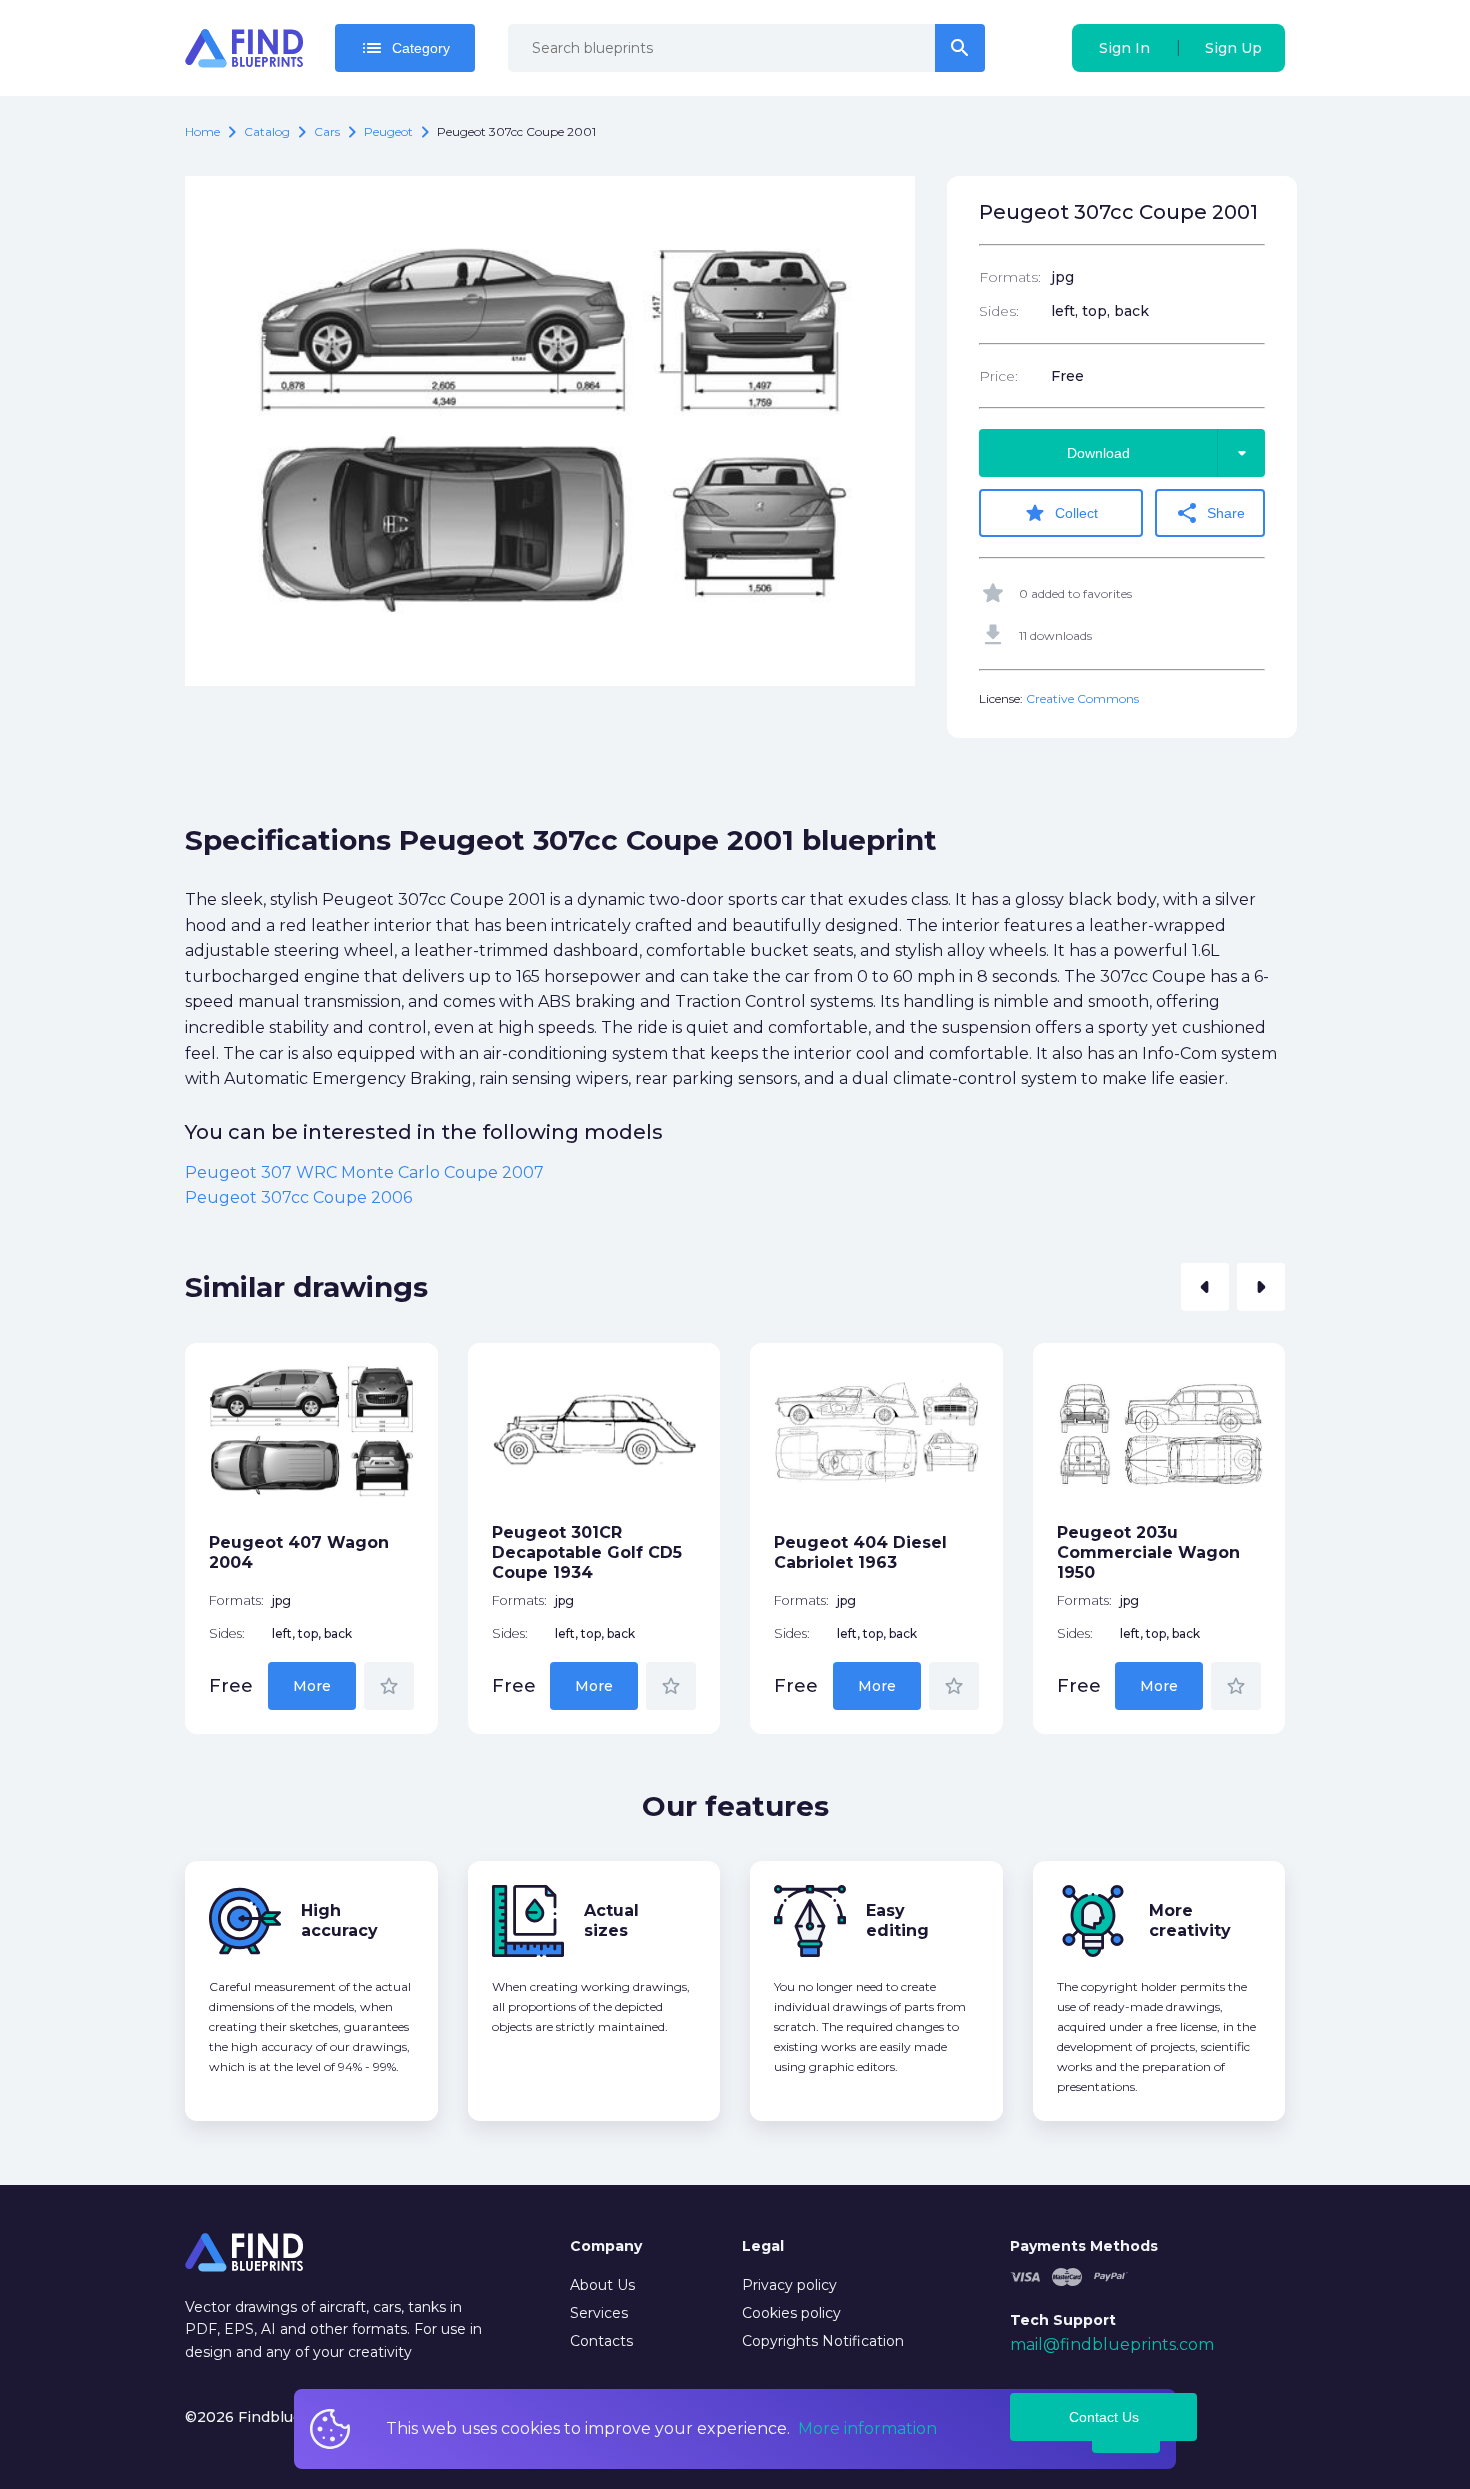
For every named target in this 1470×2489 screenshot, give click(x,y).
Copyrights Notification (823, 2341)
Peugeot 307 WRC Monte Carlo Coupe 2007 (364, 1172)
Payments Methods (1084, 2246)
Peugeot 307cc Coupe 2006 (298, 1197)
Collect (1060, 513)
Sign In (1124, 48)
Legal (763, 2246)
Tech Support (1063, 2320)
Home (202, 131)
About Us (602, 2285)
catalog (267, 131)
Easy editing (897, 1920)
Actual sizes (611, 1920)
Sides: (999, 311)
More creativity (1190, 1920)
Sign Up (1233, 48)
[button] (1205, 1287)
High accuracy (339, 1920)
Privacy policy (789, 2285)
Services (599, 2313)
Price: (998, 376)
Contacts (601, 2341)
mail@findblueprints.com (1112, 2344)
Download (1160, 453)
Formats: (1010, 277)
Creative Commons (1082, 698)
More (312, 1686)
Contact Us (1104, 2417)
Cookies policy (791, 2313)
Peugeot (388, 131)
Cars (327, 131)
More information (867, 2428)
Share (1210, 513)
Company (606, 2246)
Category (405, 48)
